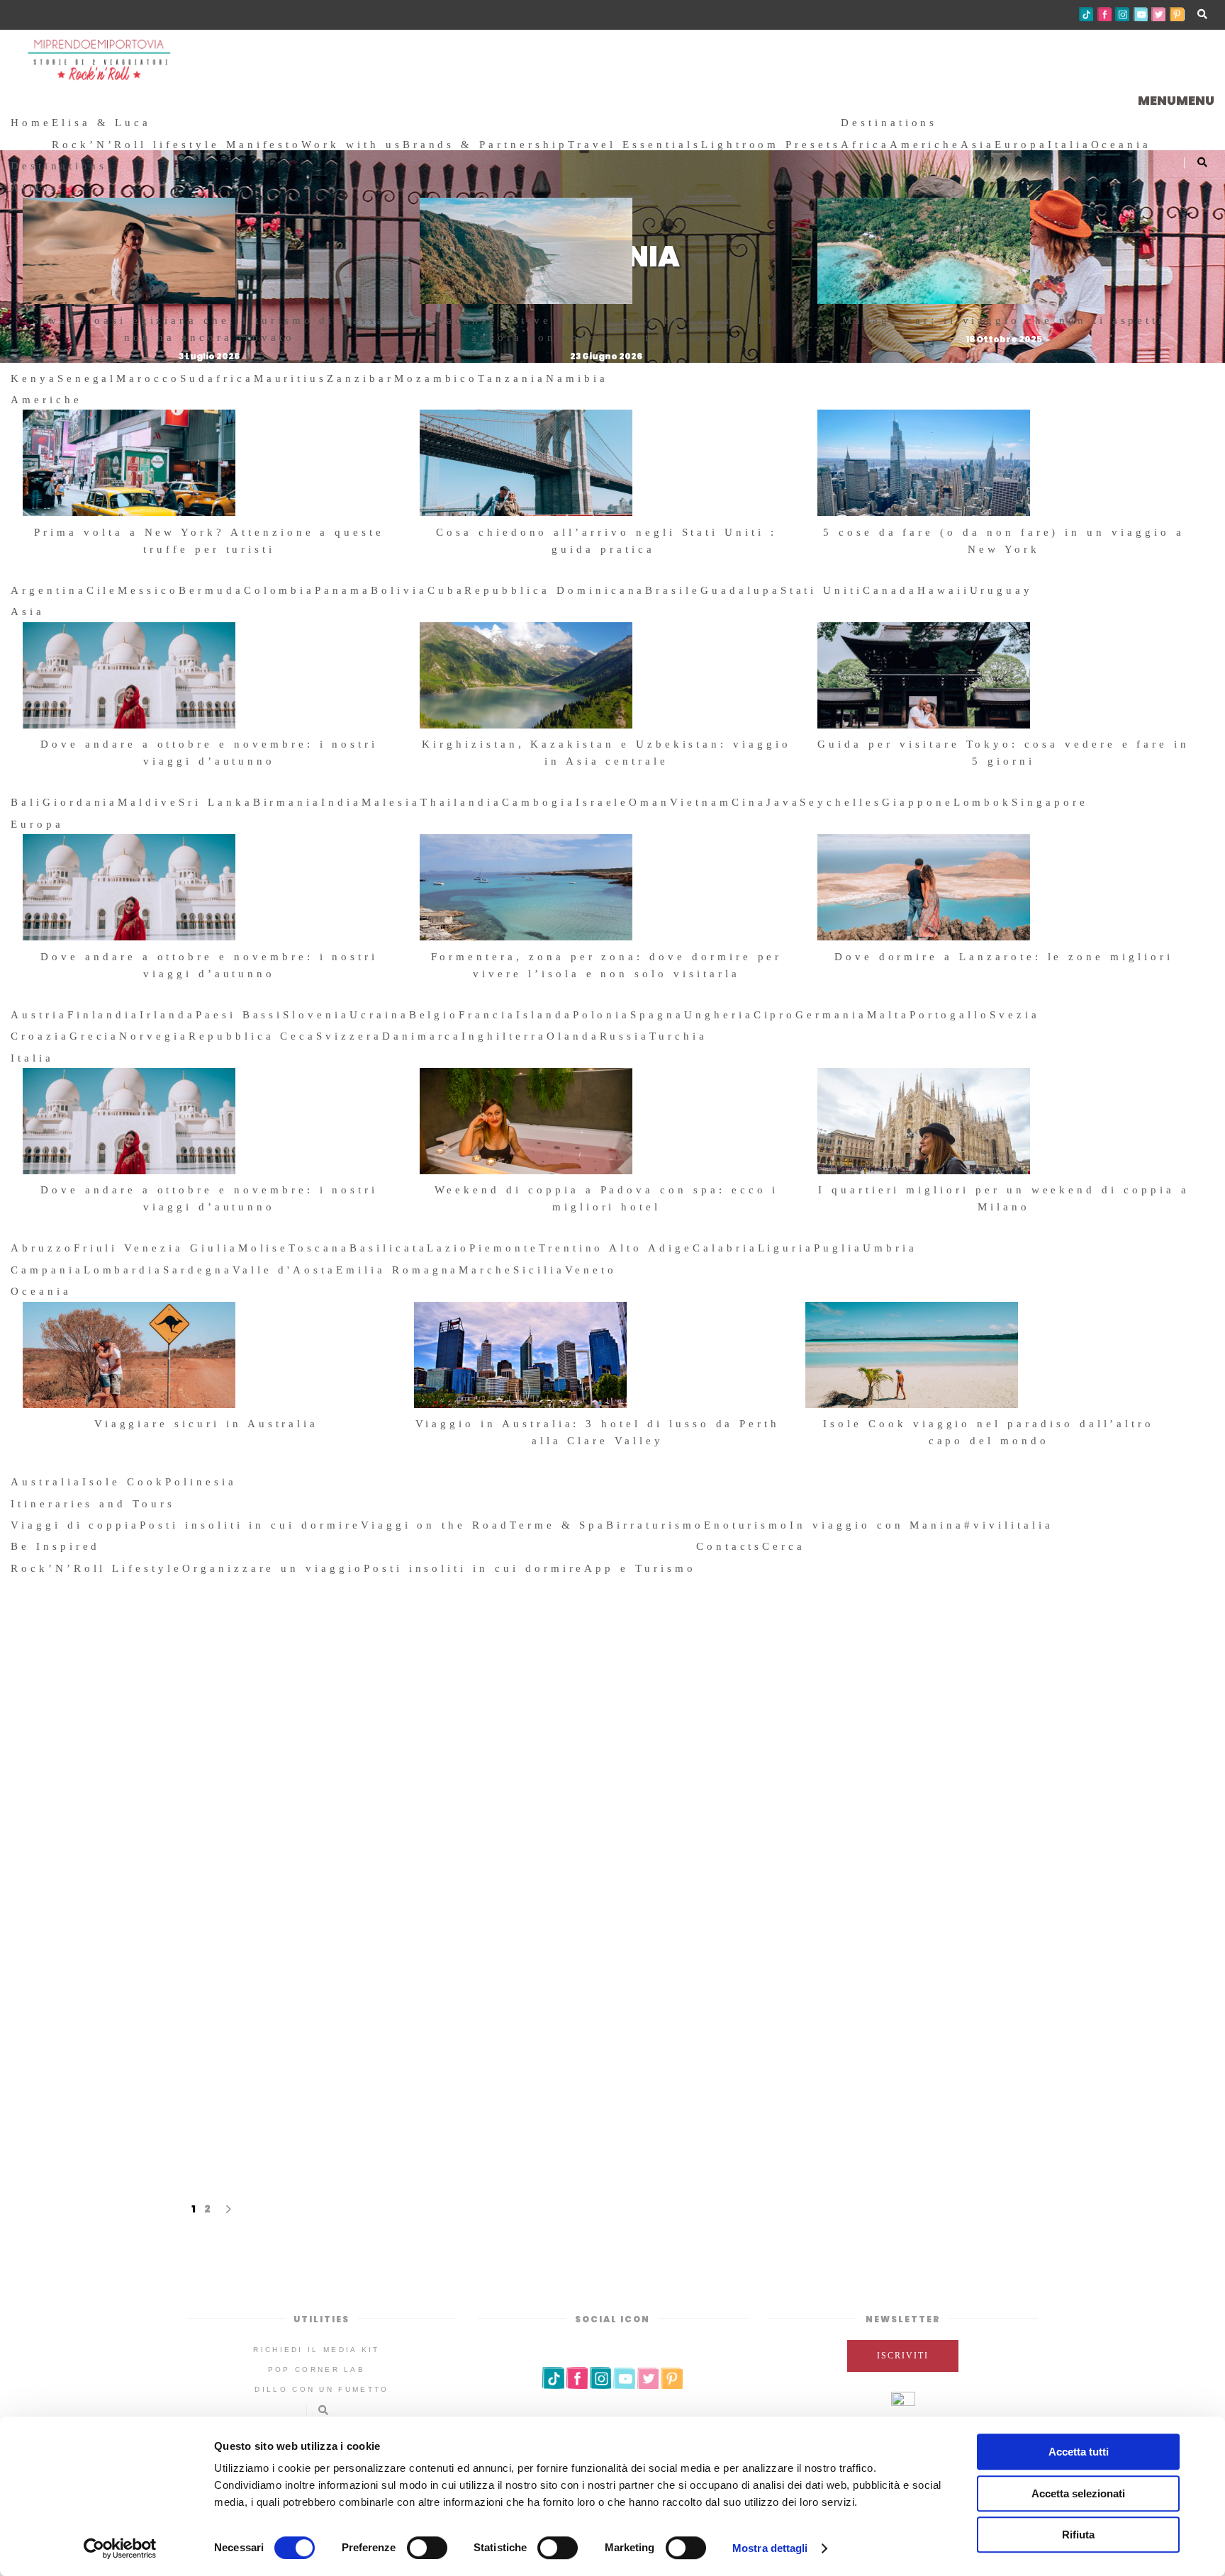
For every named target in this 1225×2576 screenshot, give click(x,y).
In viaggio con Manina (877, 1525)
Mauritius (291, 378)
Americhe (925, 145)
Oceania (1121, 145)
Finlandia (104, 1015)
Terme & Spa (558, 1525)
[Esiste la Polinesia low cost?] (613, 1777)
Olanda (573, 1036)
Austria (39, 1015)
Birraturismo (655, 1525)
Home (31, 123)
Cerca (784, 1546)
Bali (27, 802)
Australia (46, 1482)
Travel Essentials (634, 145)
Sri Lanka (216, 802)
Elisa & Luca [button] (101, 123)
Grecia (95, 1036)
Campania (47, 1270)
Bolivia (399, 590)
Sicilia (539, 1270)
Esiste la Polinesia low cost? (612, 1902)
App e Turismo (640, 1568)
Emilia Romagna (397, 1270)
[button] (1176, 100)
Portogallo (950, 1015)
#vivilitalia (1008, 1525)
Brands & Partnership (485, 145)
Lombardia (124, 1270)
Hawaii (944, 590)
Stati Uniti (822, 590)
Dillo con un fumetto (321, 2389)
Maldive (148, 802)
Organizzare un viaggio (273, 1568)
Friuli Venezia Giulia (156, 1248)
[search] (811, 1546)
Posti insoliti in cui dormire (250, 1525)
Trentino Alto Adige (616, 1248)
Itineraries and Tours (93, 1504)
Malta (888, 1015)
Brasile (673, 590)
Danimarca (422, 1036)
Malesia (391, 802)
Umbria (890, 1248)
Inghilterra (504, 1036)
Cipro (775, 1015)
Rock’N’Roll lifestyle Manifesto (177, 145)
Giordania (80, 802)
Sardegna (198, 1270)
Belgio (434, 1015)
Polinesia (201, 1482)
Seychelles (841, 802)
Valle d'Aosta (284, 1270)
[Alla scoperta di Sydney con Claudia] (324, 1788)
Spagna (657, 1015)
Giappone (918, 802)
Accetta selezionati (1078, 2493)
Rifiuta (1078, 2535)
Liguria (786, 1248)
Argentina (49, 590)
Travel (360, 1971)
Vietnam (701, 802)
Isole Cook (124, 1482)
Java (783, 802)
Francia (487, 1015)
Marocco (148, 378)
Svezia (1015, 1015)
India (341, 802)
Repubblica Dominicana (555, 590)
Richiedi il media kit (316, 2350)
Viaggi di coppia (75, 1525)
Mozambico (436, 378)
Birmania (287, 802)
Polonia (602, 1015)
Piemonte (504, 1248)
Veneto (591, 1270)
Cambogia (539, 802)
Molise (264, 1248)
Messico (148, 590)
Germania (831, 1015)
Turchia (678, 1036)
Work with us (352, 145)
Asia (978, 145)
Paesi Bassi (239, 1015)
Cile (102, 590)
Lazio (448, 1248)
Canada (890, 590)
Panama (343, 590)
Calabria (725, 1248)
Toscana (319, 1248)
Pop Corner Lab (317, 2369)
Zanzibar (360, 378)
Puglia (838, 1248)
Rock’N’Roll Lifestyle (96, 1568)
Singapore (1050, 802)
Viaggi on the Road (435, 1525)
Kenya (34, 378)
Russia (625, 1036)
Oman (649, 802)
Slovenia (316, 1015)
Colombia (280, 590)
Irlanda (168, 1015)
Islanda (544, 1015)
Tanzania (512, 378)
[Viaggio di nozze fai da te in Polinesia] (901, 1788)
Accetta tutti (1079, 2452)
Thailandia (462, 802)
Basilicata (388, 1248)
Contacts (729, 1546)
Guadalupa (740, 590)
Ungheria (719, 1015)
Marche (486, 1270)
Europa (1021, 145)
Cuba (446, 590)
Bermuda (211, 590)
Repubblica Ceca (252, 1036)
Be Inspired (55, 1546)
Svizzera (349, 1036)
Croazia (40, 1036)
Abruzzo (42, 1248)
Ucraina (379, 1015)
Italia (1069, 145)
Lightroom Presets (771, 145)
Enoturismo (747, 1525)
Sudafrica (217, 378)
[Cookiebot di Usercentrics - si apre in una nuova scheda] (120, 2548)
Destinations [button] (889, 123)
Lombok (983, 802)
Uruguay (1002, 590)
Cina (749, 802)
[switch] (427, 2548)
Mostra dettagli (770, 2548)
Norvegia (154, 1036)
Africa (865, 145)
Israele (603, 802)
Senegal (87, 378)
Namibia (577, 378)
